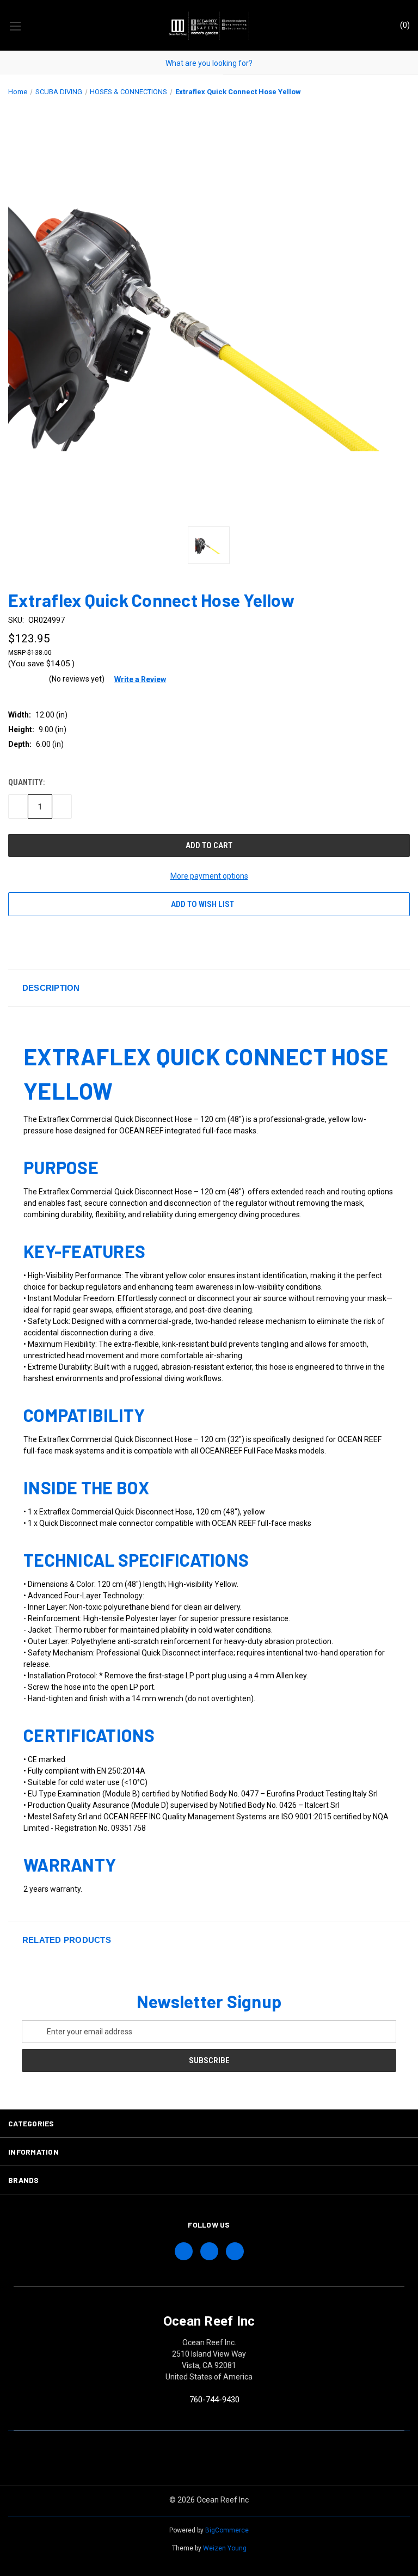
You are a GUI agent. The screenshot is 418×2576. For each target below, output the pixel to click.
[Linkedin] (94, 942)
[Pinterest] (114, 942)
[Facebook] (14, 942)
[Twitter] (74, 942)
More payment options (209, 876)
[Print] (54, 942)
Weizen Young (225, 2548)
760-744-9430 (214, 2400)
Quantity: (26, 782)
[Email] (34, 942)
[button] (136, 679)
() (404, 25)
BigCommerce (227, 2530)
